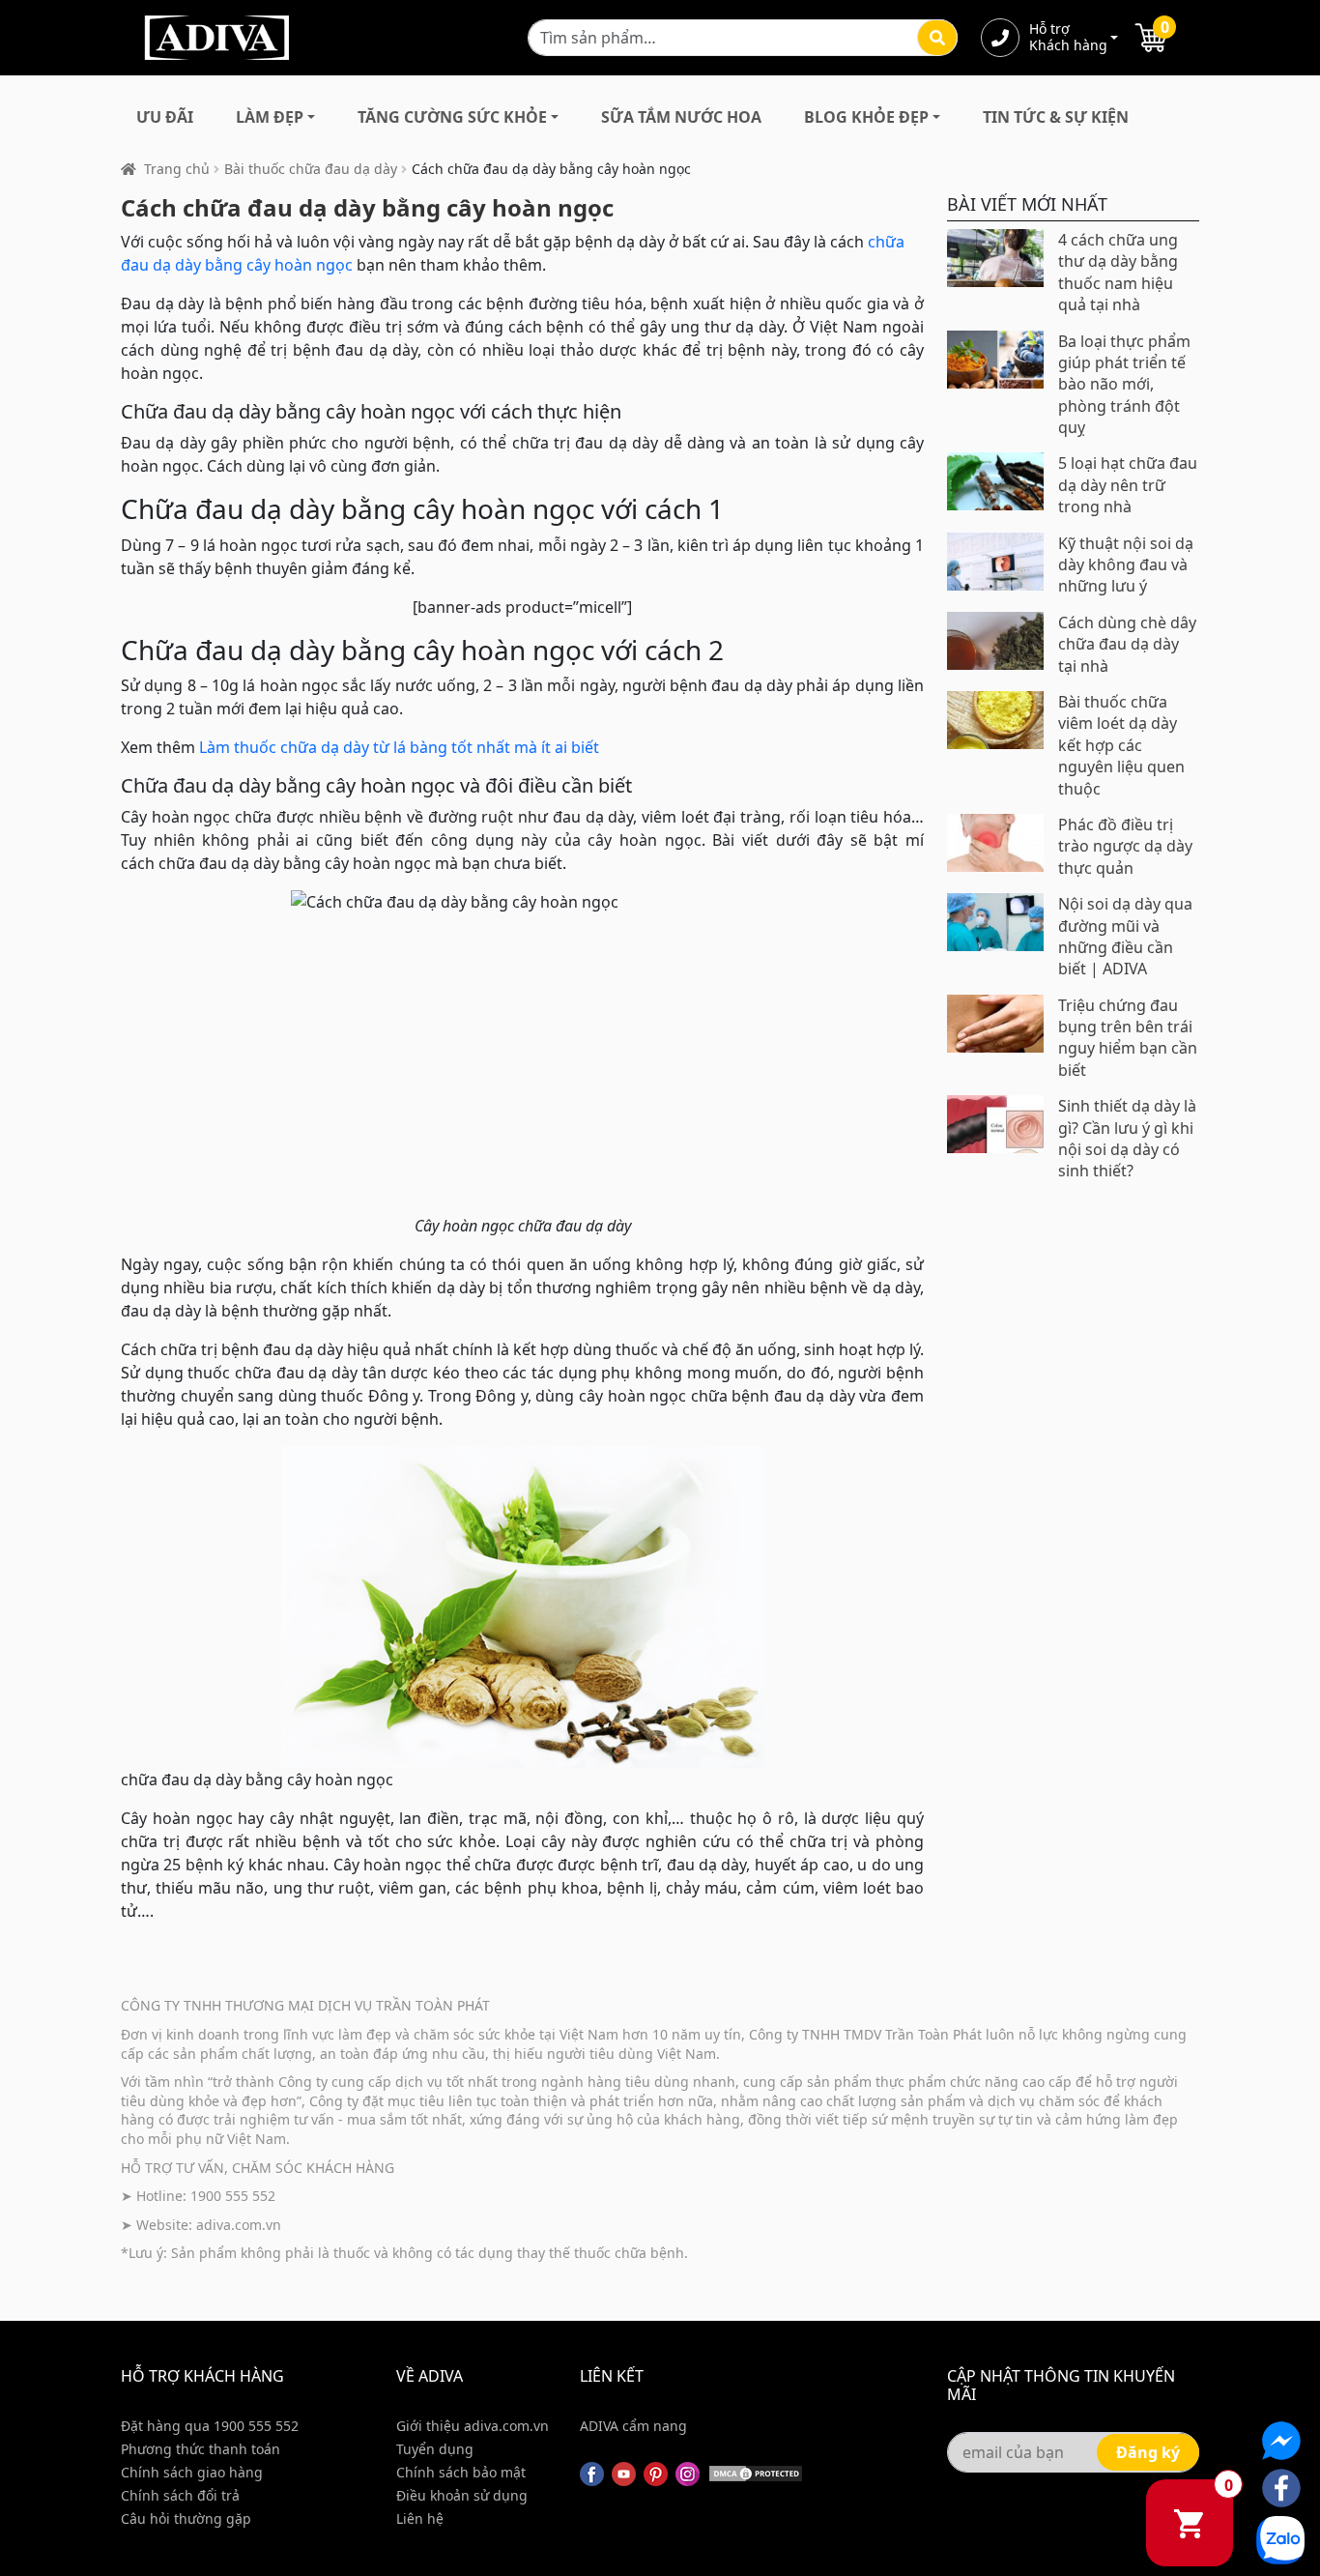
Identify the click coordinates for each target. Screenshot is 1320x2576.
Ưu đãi (165, 117)
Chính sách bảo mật (461, 2472)
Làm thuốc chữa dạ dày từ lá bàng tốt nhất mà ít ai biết (399, 747)
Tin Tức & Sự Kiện (1056, 117)
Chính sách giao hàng (192, 2472)
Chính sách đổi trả (180, 2495)
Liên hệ (420, 2518)
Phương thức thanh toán (201, 2449)
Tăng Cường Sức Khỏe (452, 117)
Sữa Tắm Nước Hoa (681, 117)
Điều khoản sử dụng (462, 2495)
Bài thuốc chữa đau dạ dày (311, 169)
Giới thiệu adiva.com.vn (473, 2426)
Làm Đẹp (270, 117)
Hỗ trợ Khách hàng (1068, 38)
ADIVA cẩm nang (633, 2426)
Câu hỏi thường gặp (186, 2518)
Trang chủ (177, 169)
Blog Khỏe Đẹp (866, 117)
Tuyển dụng (435, 2449)
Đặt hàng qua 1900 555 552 (210, 2426)
